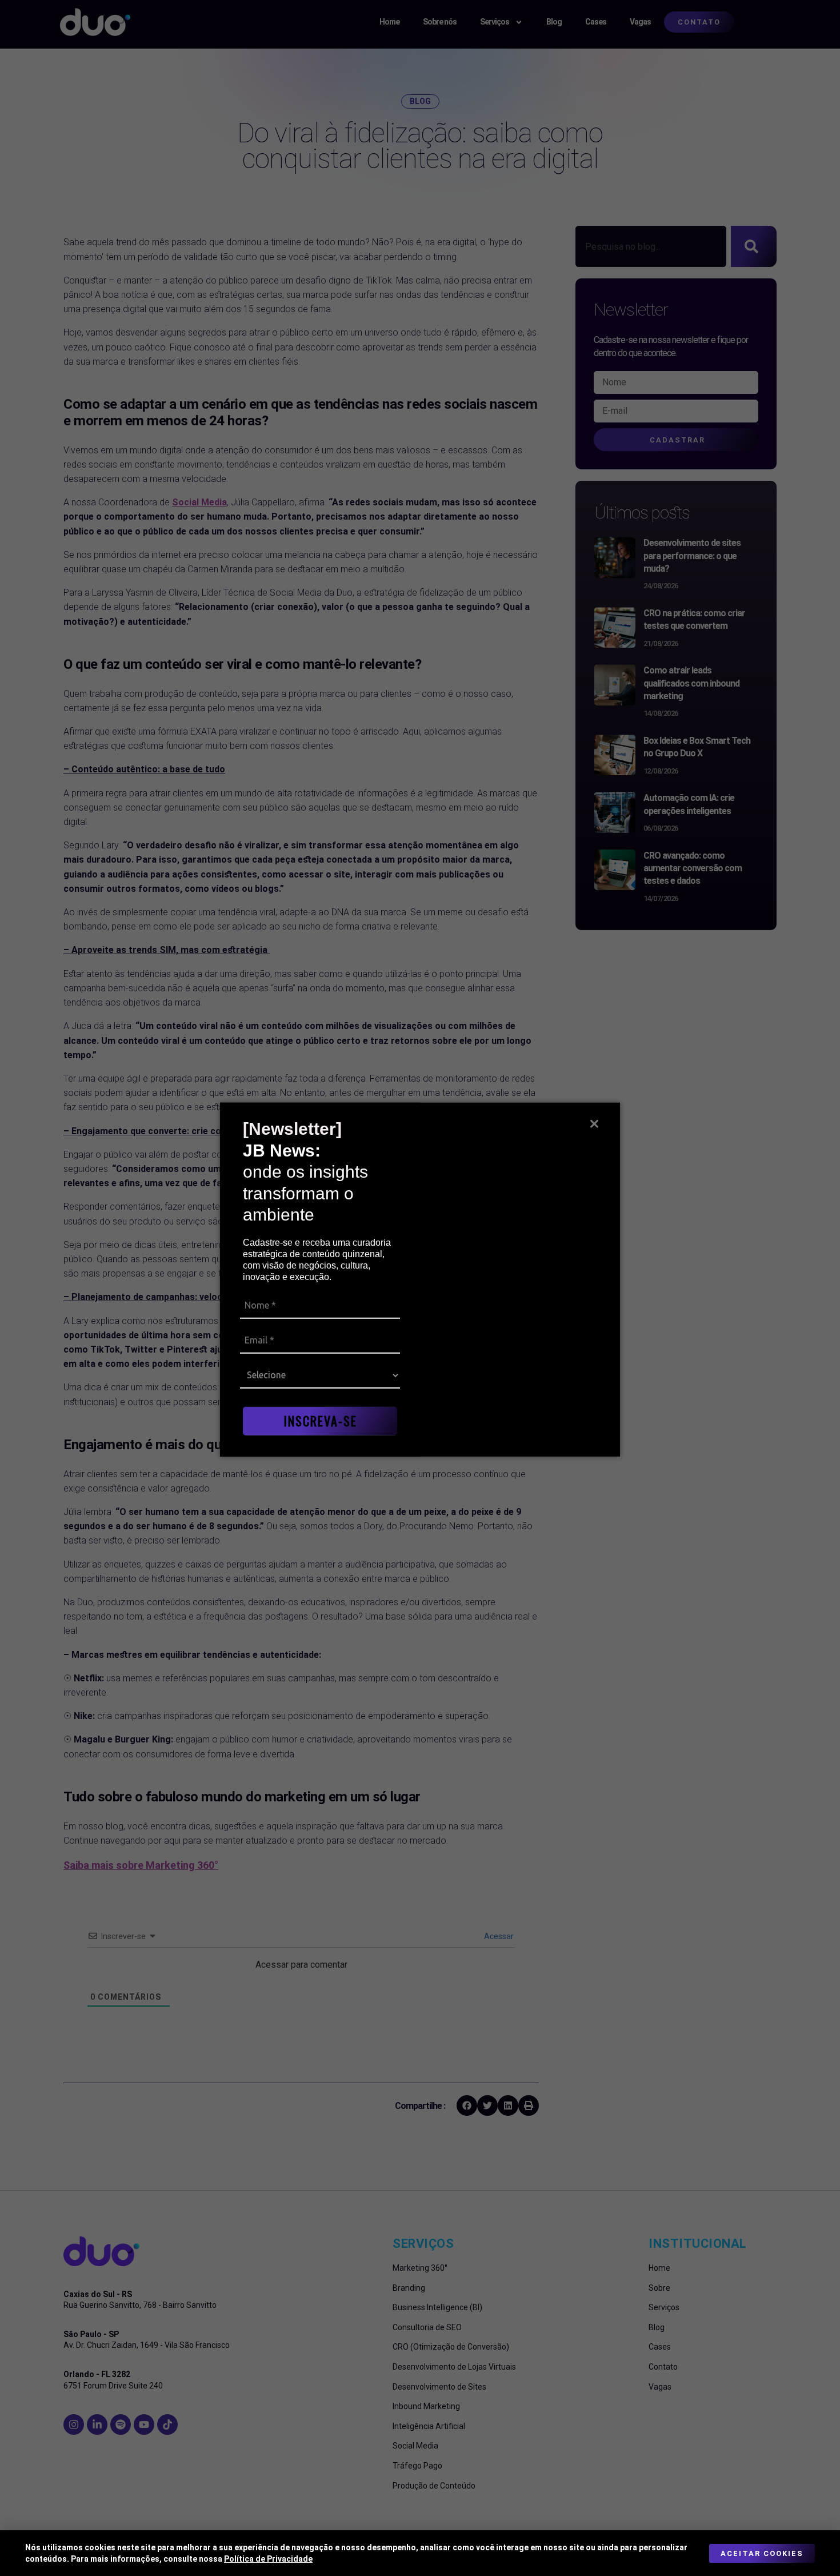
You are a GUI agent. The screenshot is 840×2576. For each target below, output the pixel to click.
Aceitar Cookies (762, 2553)
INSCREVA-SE (320, 1421)
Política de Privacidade (268, 2559)
